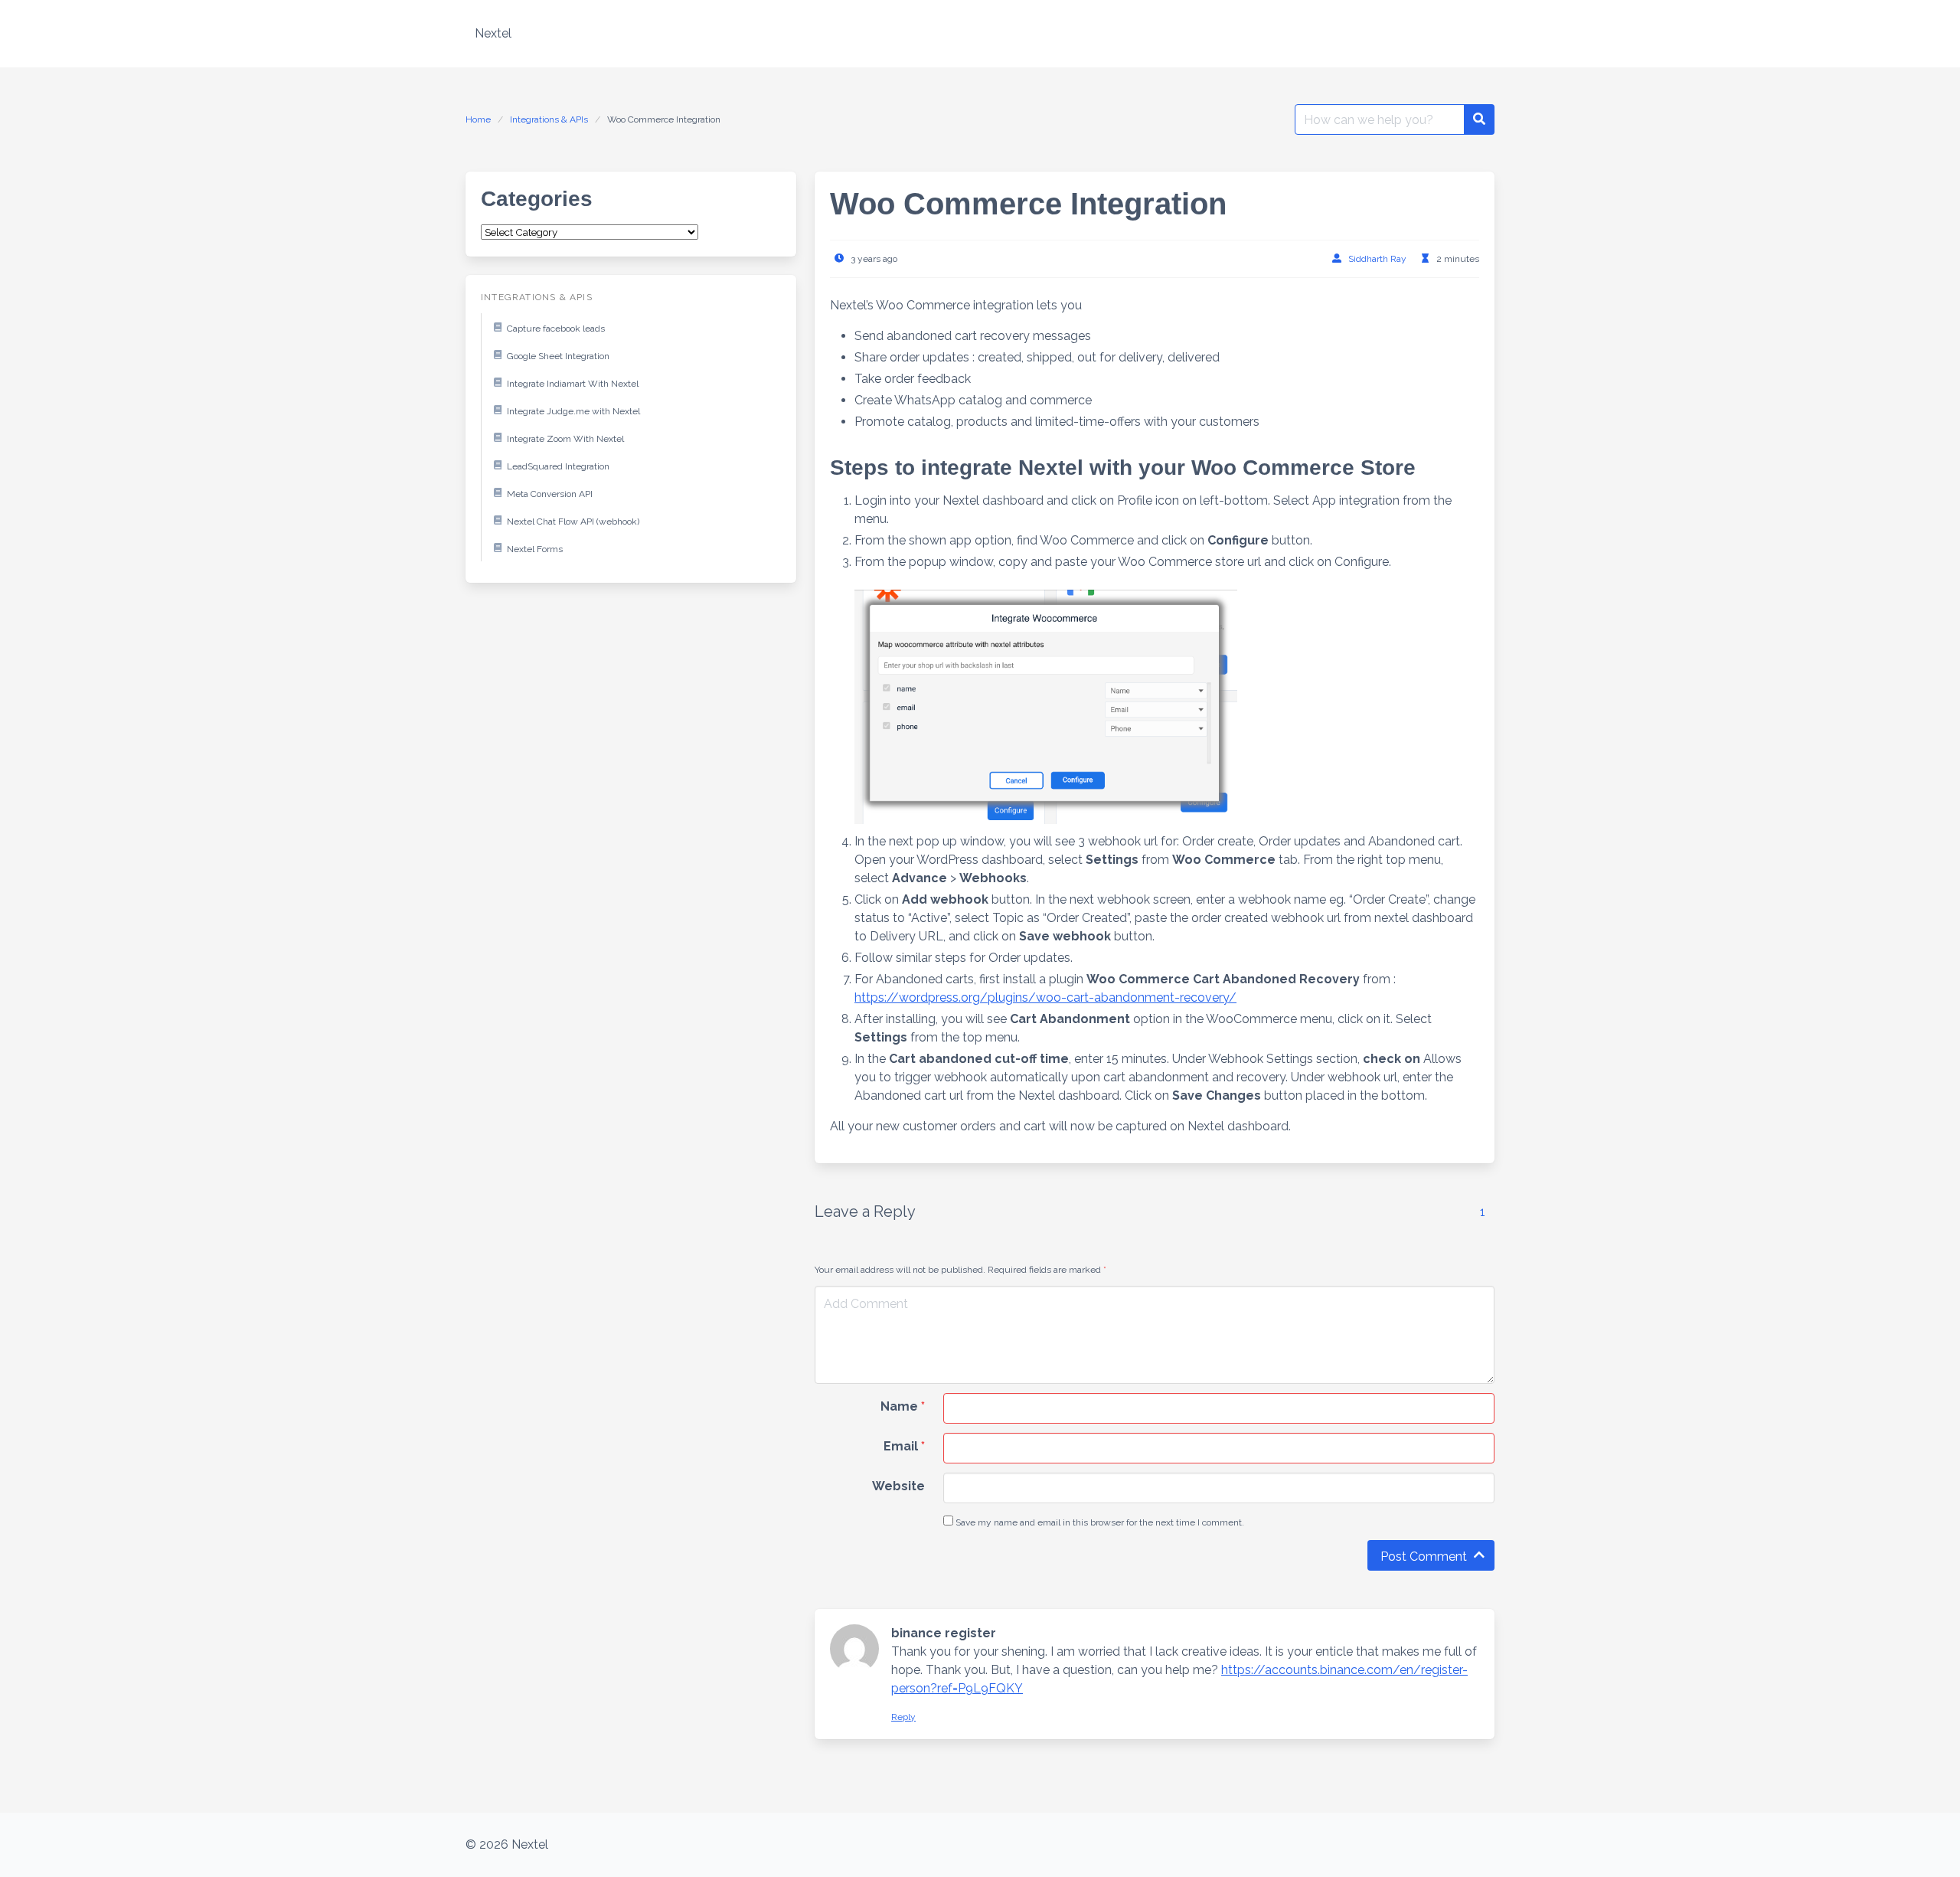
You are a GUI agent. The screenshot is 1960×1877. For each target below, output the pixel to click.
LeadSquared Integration (558, 466)
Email (904, 1446)
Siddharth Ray (1377, 259)
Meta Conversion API (550, 494)
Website (898, 1486)
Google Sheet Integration (558, 356)
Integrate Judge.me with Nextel (573, 411)
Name (903, 1406)
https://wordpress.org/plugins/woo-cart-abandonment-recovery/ (1045, 997)
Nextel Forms (535, 549)
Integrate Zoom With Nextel (565, 439)
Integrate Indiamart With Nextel (573, 384)
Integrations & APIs (549, 119)
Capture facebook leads (556, 329)
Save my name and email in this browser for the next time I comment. (1099, 1522)
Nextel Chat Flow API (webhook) (573, 522)
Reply (903, 1717)
